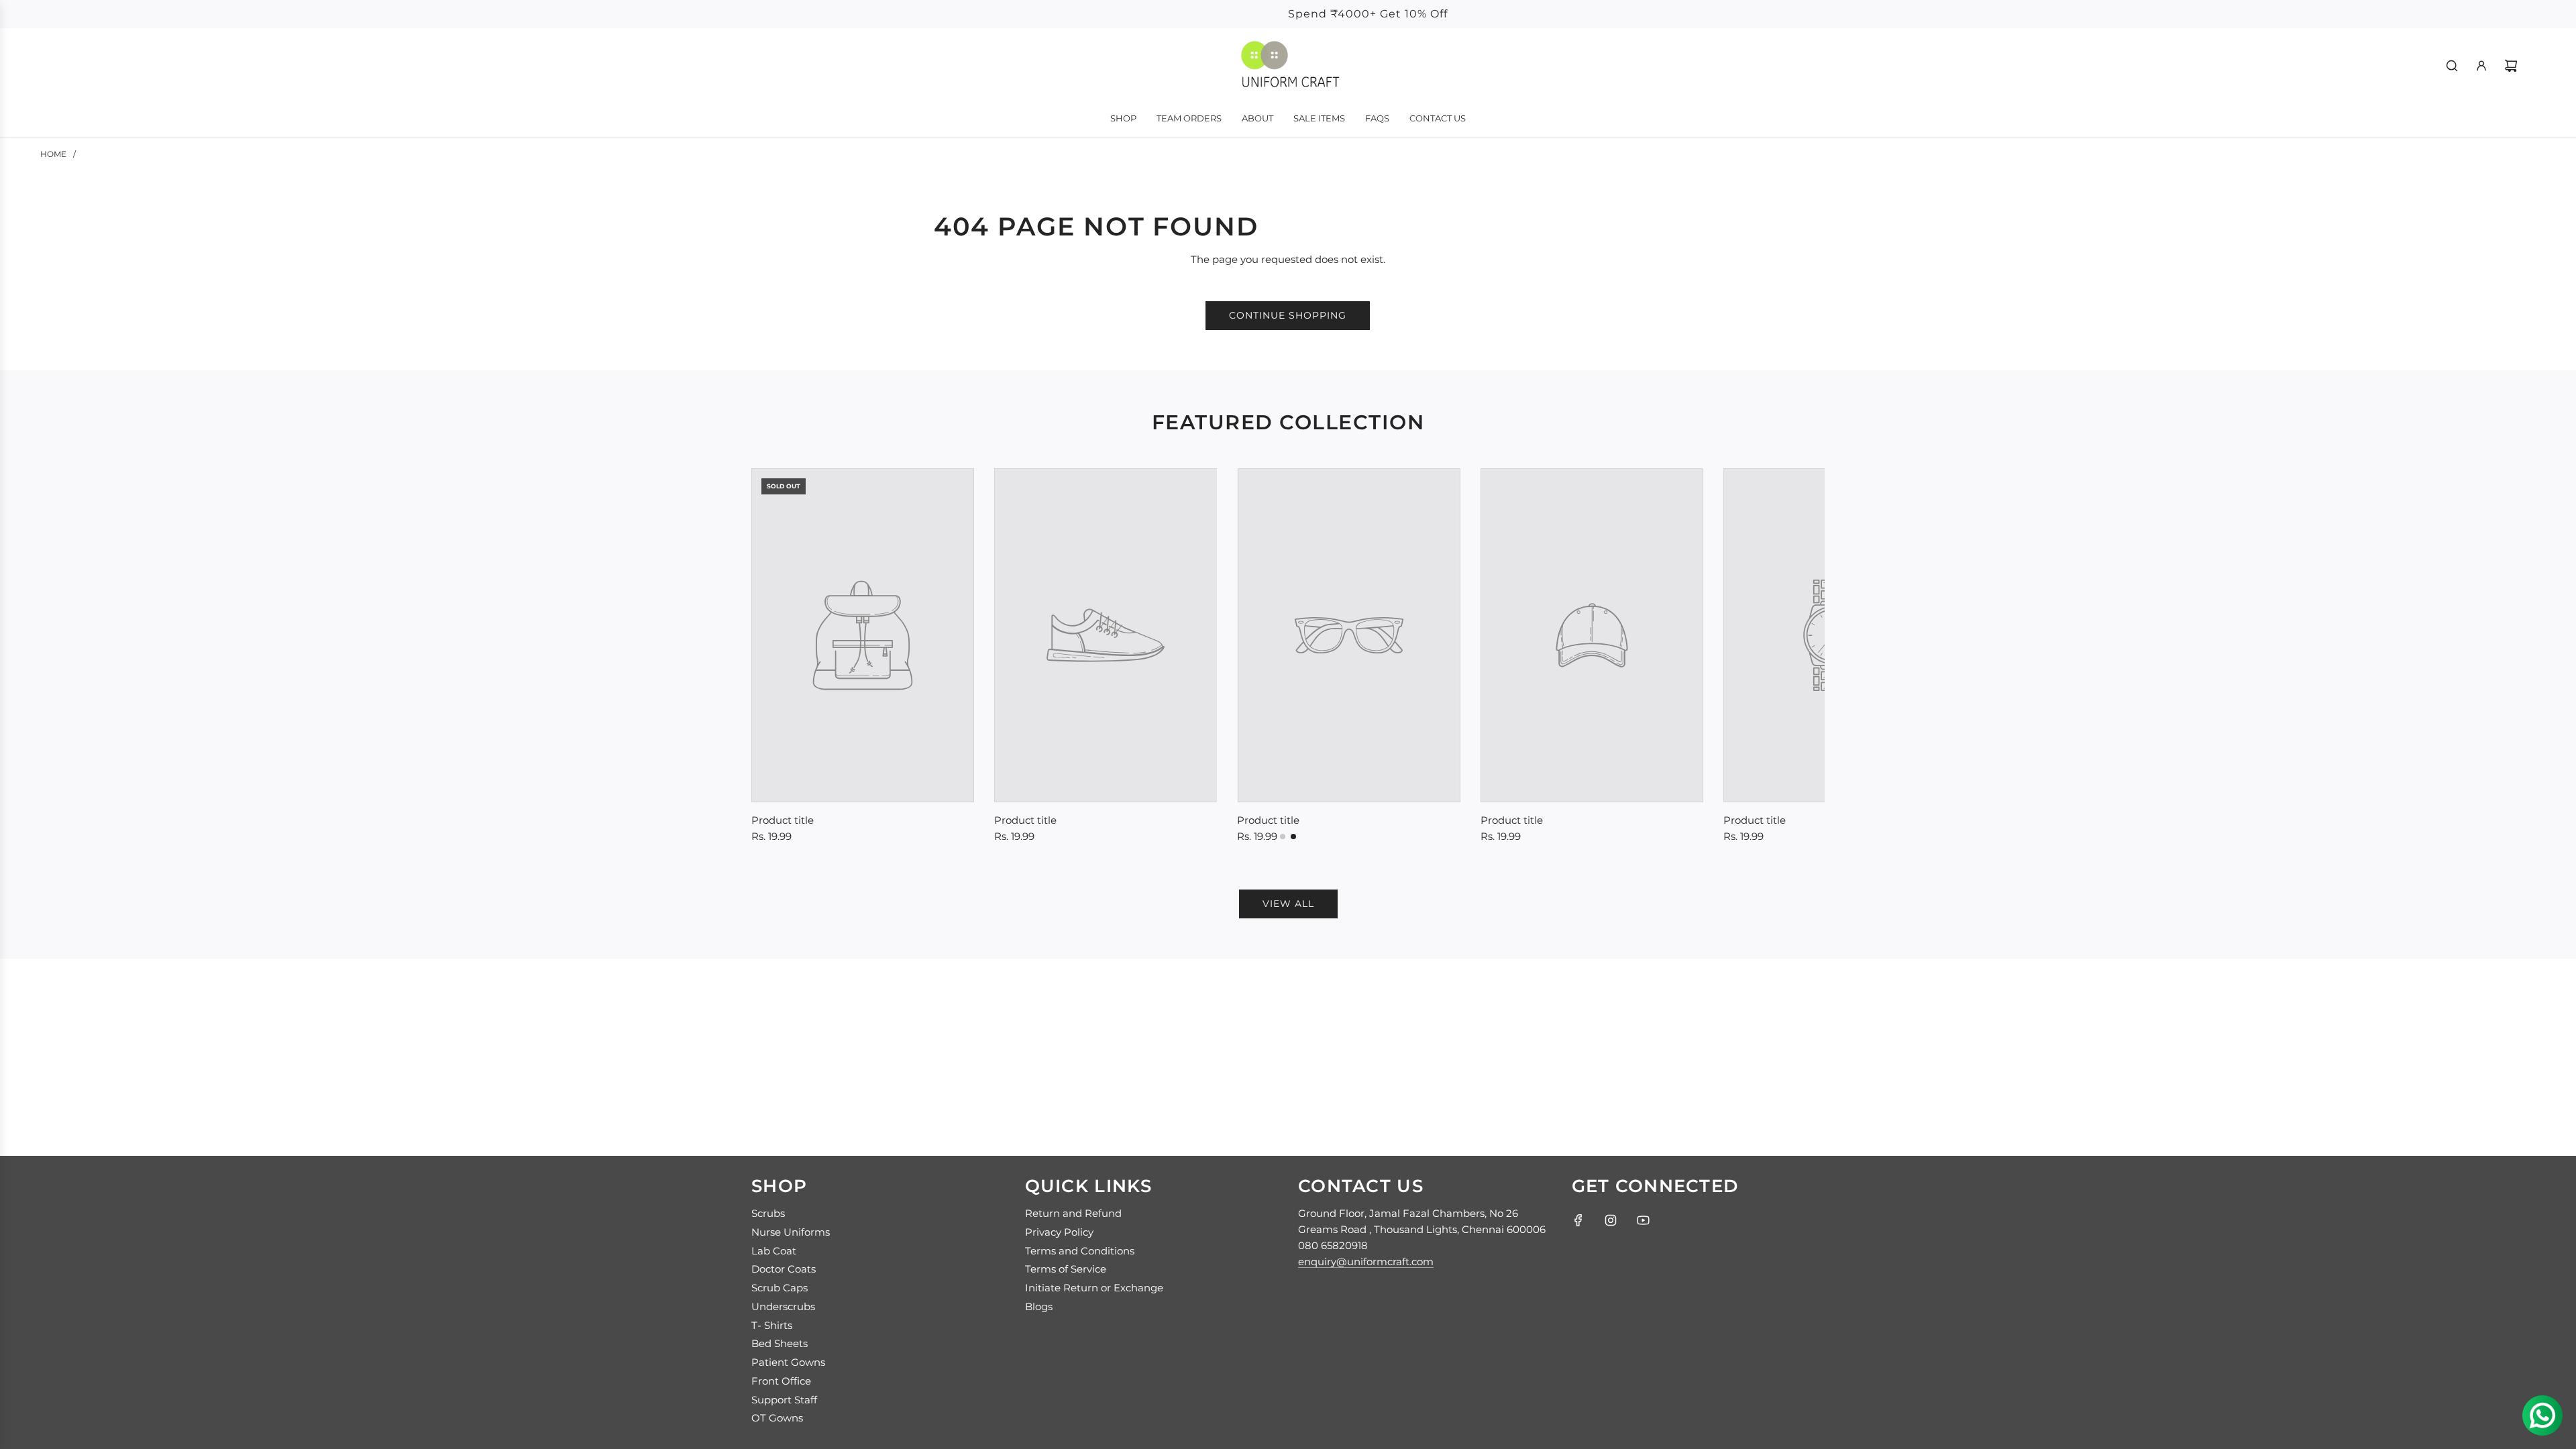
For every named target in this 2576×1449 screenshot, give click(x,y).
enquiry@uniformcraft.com (1366, 1262)
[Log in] (2481, 66)
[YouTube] (1643, 1220)
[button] (776, 659)
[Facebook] (1578, 1220)
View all (1288, 904)
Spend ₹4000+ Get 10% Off (1288, 14)
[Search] (2452, 66)
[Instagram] (1611, 1220)
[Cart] (2511, 66)
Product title (783, 820)
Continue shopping (1288, 315)
